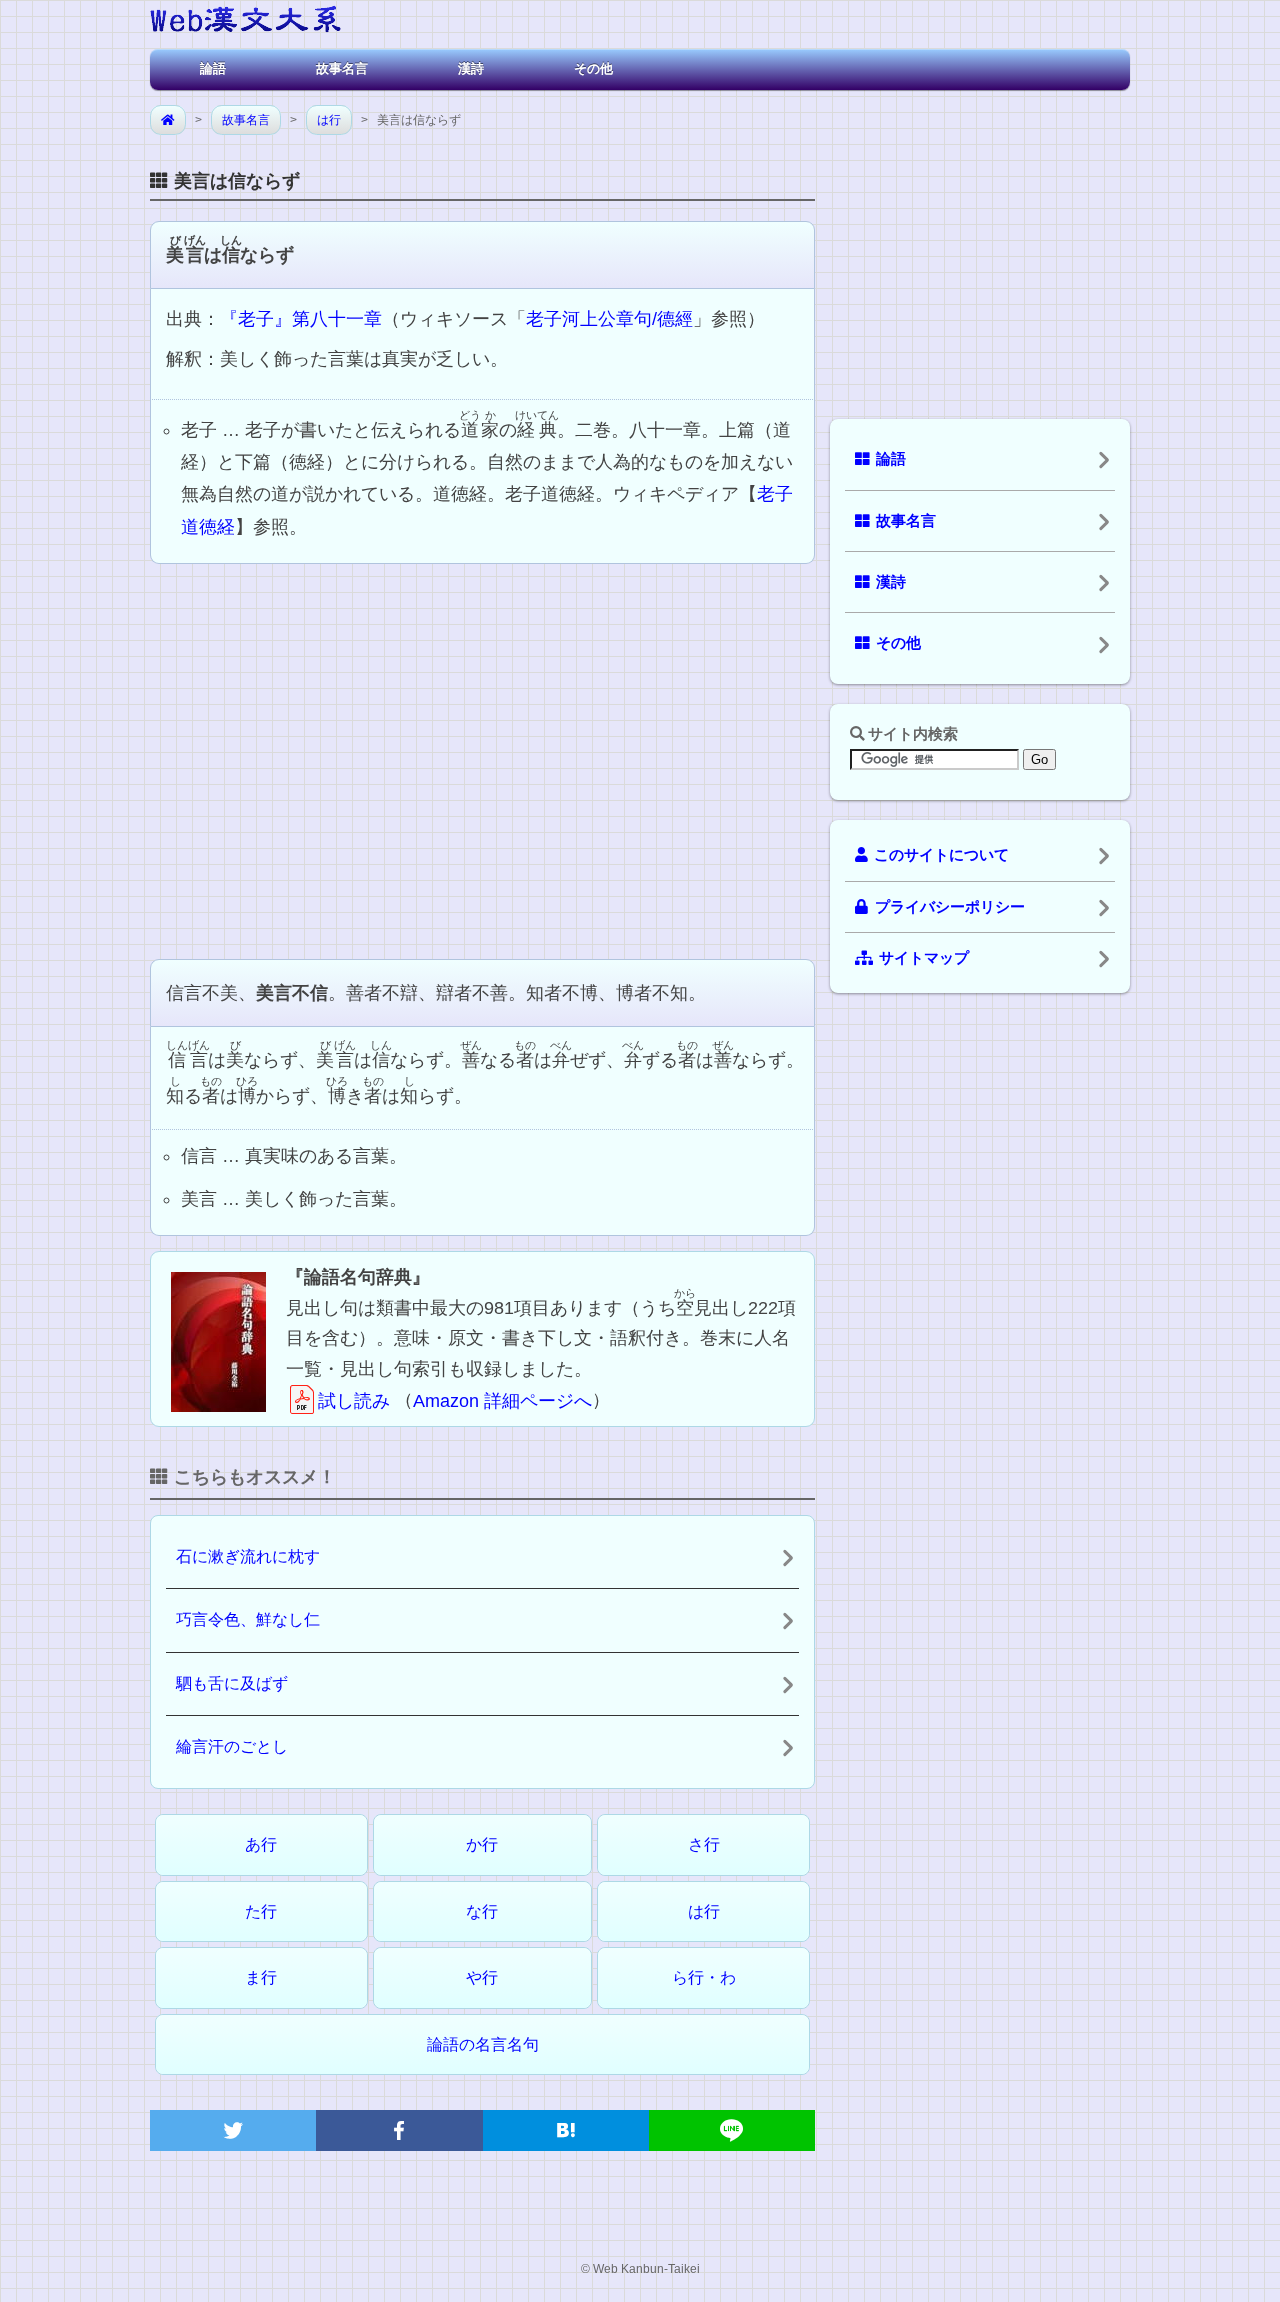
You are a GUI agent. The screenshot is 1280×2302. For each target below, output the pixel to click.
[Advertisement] (482, 759)
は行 (329, 120)
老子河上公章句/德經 (609, 319)
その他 (593, 68)
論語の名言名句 (483, 2044)
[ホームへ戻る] (245, 22)
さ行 (704, 1844)
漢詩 (471, 68)
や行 (482, 1977)
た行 (261, 1911)
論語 (213, 68)
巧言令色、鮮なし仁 (248, 1619)
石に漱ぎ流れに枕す (248, 1556)
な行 (482, 1911)
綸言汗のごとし (232, 1746)
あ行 (261, 1844)
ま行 (261, 1977)
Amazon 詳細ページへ (502, 1401)
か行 (482, 1844)
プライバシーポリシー (950, 907)
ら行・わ (704, 1977)
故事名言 (342, 68)
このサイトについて (941, 855)
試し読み (354, 1401)
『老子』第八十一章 (301, 319)
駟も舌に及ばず (232, 1683)
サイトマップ (924, 958)
